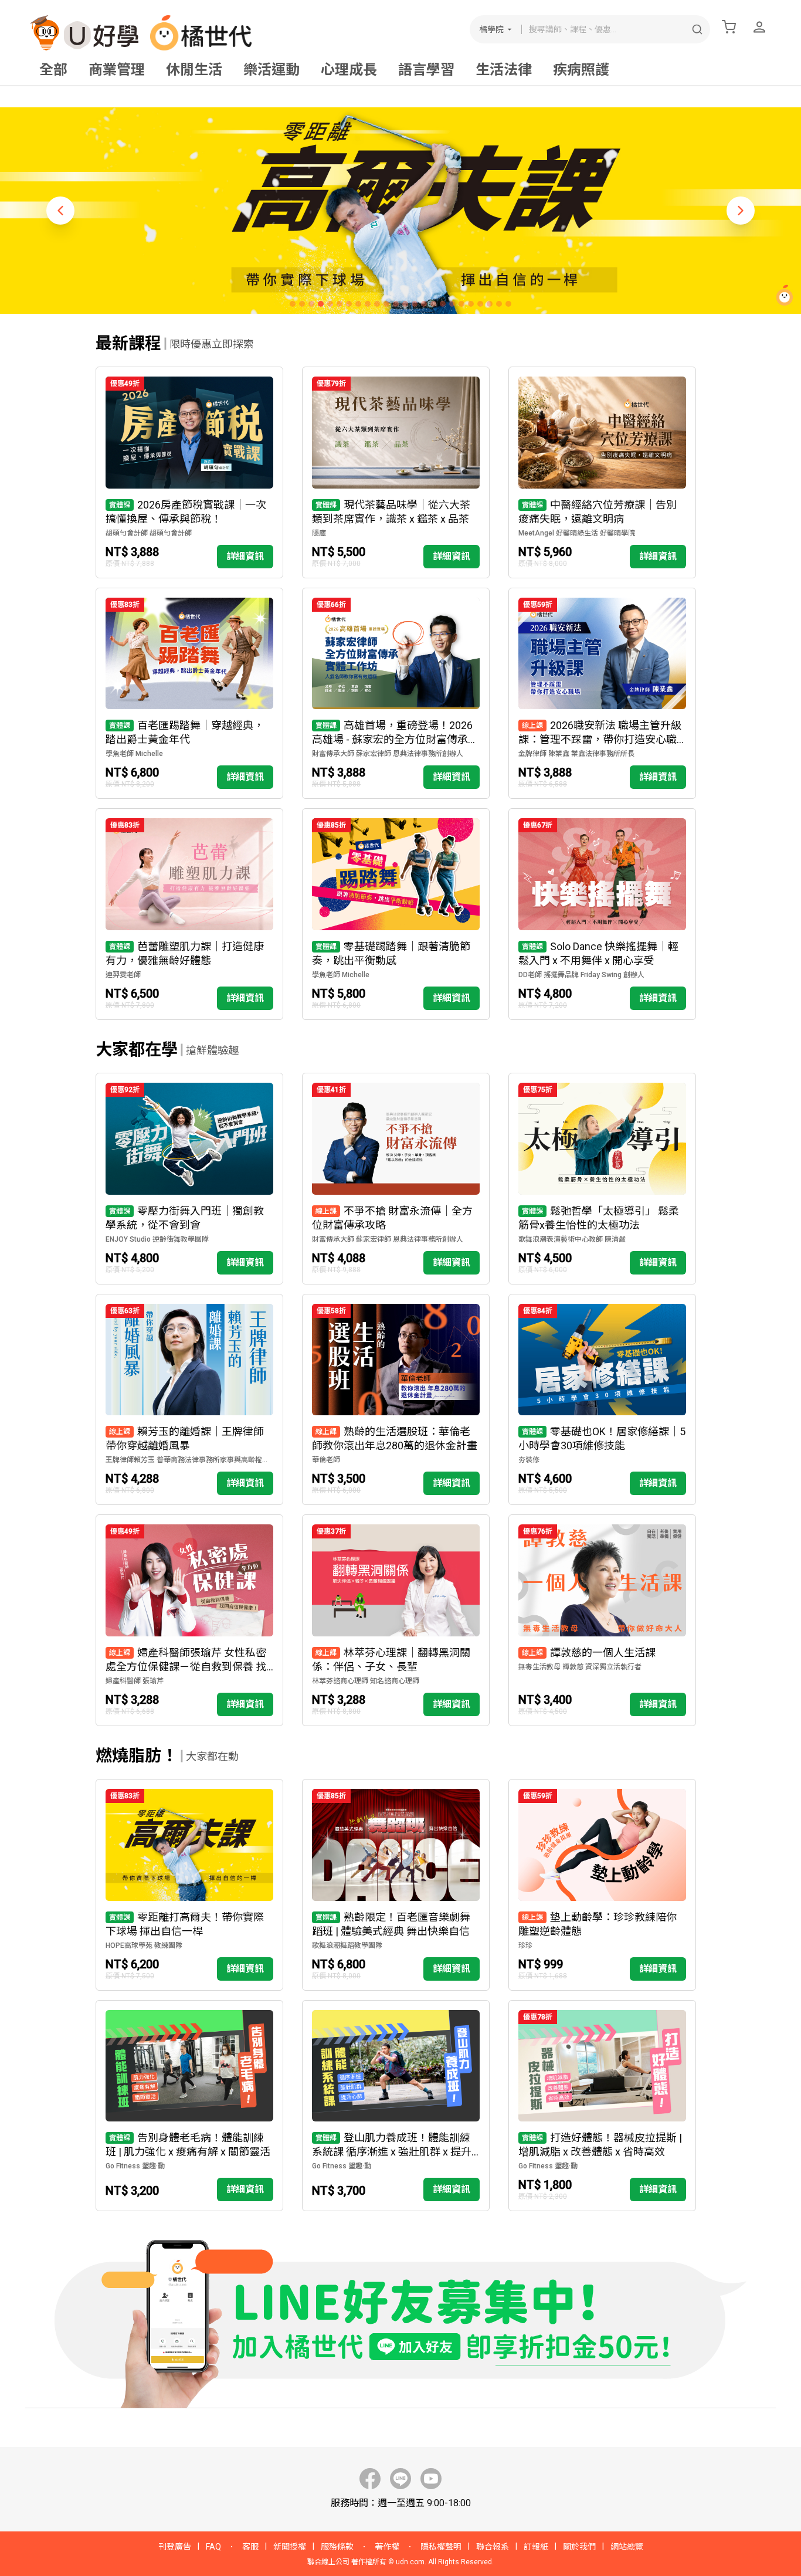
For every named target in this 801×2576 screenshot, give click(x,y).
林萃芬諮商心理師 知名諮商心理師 (366, 1681)
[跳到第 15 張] (424, 304)
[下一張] (741, 211)
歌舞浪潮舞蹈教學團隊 (347, 1945)
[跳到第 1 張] (293, 304)
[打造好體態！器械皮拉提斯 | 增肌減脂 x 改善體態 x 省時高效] (602, 2106)
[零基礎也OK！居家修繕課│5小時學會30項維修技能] (602, 1400)
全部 (53, 70)
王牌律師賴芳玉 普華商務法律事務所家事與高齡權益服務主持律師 (189, 1460)
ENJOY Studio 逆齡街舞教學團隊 (157, 1239)
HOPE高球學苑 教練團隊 (144, 1945)
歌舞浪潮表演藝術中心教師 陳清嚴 (572, 1239)
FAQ (213, 2547)
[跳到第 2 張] (302, 304)
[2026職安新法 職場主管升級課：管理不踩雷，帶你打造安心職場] (602, 694)
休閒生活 (194, 70)
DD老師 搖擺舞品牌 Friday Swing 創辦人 (581, 975)
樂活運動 (271, 70)
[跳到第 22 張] (490, 304)
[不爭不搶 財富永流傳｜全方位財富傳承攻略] (396, 1179)
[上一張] (60, 211)
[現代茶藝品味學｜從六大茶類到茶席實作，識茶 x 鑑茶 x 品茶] (396, 472)
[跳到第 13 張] (405, 304)
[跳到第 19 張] (461, 304)
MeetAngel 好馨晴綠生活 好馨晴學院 (577, 533)
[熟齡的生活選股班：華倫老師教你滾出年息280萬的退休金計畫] (396, 1400)
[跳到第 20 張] (471, 304)
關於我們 (579, 2547)
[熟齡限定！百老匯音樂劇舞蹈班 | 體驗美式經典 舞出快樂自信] (396, 1885)
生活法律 (504, 70)
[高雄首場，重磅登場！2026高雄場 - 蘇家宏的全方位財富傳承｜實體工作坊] (396, 694)
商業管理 (117, 70)
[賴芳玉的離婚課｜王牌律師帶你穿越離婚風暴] (189, 1400)
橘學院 (491, 29)
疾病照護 (581, 70)
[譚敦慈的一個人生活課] (602, 1620)
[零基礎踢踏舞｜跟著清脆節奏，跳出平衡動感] (396, 914)
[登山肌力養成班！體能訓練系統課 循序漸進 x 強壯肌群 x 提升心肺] (396, 2106)
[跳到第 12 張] (396, 304)
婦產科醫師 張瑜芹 (135, 1681)
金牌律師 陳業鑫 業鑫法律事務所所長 (576, 754)
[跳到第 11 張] (386, 304)
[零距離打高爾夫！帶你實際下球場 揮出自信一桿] (189, 1885)
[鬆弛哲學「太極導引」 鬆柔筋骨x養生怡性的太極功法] (602, 1179)
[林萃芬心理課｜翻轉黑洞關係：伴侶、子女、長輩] (396, 1620)
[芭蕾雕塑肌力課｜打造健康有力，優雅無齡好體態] (189, 914)
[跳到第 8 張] (358, 304)
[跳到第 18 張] (452, 304)
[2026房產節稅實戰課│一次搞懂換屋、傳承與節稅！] (189, 472)
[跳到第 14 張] (415, 304)
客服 (250, 2547)
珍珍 (525, 1945)
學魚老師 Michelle (134, 754)
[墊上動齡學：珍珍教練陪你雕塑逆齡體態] (602, 1885)
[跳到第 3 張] (311, 304)
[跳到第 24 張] (508, 304)
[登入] (759, 27)
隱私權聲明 (441, 2547)
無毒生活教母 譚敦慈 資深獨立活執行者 (580, 1667)
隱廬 (319, 533)
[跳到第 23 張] (499, 304)
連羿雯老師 (123, 975)
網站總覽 (627, 2547)
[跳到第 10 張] (377, 304)
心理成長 (349, 70)
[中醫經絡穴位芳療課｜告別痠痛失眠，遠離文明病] (602, 472)
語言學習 (426, 70)
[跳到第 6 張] (340, 304)
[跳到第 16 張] (433, 304)
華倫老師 (326, 1460)
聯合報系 (493, 2547)
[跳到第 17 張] (443, 304)
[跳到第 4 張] (321, 304)
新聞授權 (290, 2547)
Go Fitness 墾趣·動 (135, 2166)
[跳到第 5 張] (330, 304)
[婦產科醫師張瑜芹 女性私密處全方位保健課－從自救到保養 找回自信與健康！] (189, 1620)
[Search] (697, 29)
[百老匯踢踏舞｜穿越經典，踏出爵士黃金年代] (189, 694)
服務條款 (337, 2547)
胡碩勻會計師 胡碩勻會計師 (149, 533)
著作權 (387, 2547)
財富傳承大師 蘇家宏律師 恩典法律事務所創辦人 (388, 754)
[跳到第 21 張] (480, 304)
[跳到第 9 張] (368, 304)
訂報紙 (536, 2547)
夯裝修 (529, 1460)
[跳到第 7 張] (349, 304)
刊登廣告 (175, 2547)
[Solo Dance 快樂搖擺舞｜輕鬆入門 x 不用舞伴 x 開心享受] (602, 914)
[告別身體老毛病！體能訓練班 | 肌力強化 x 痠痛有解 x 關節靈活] (189, 2106)
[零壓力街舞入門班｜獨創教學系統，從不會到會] (189, 1179)
